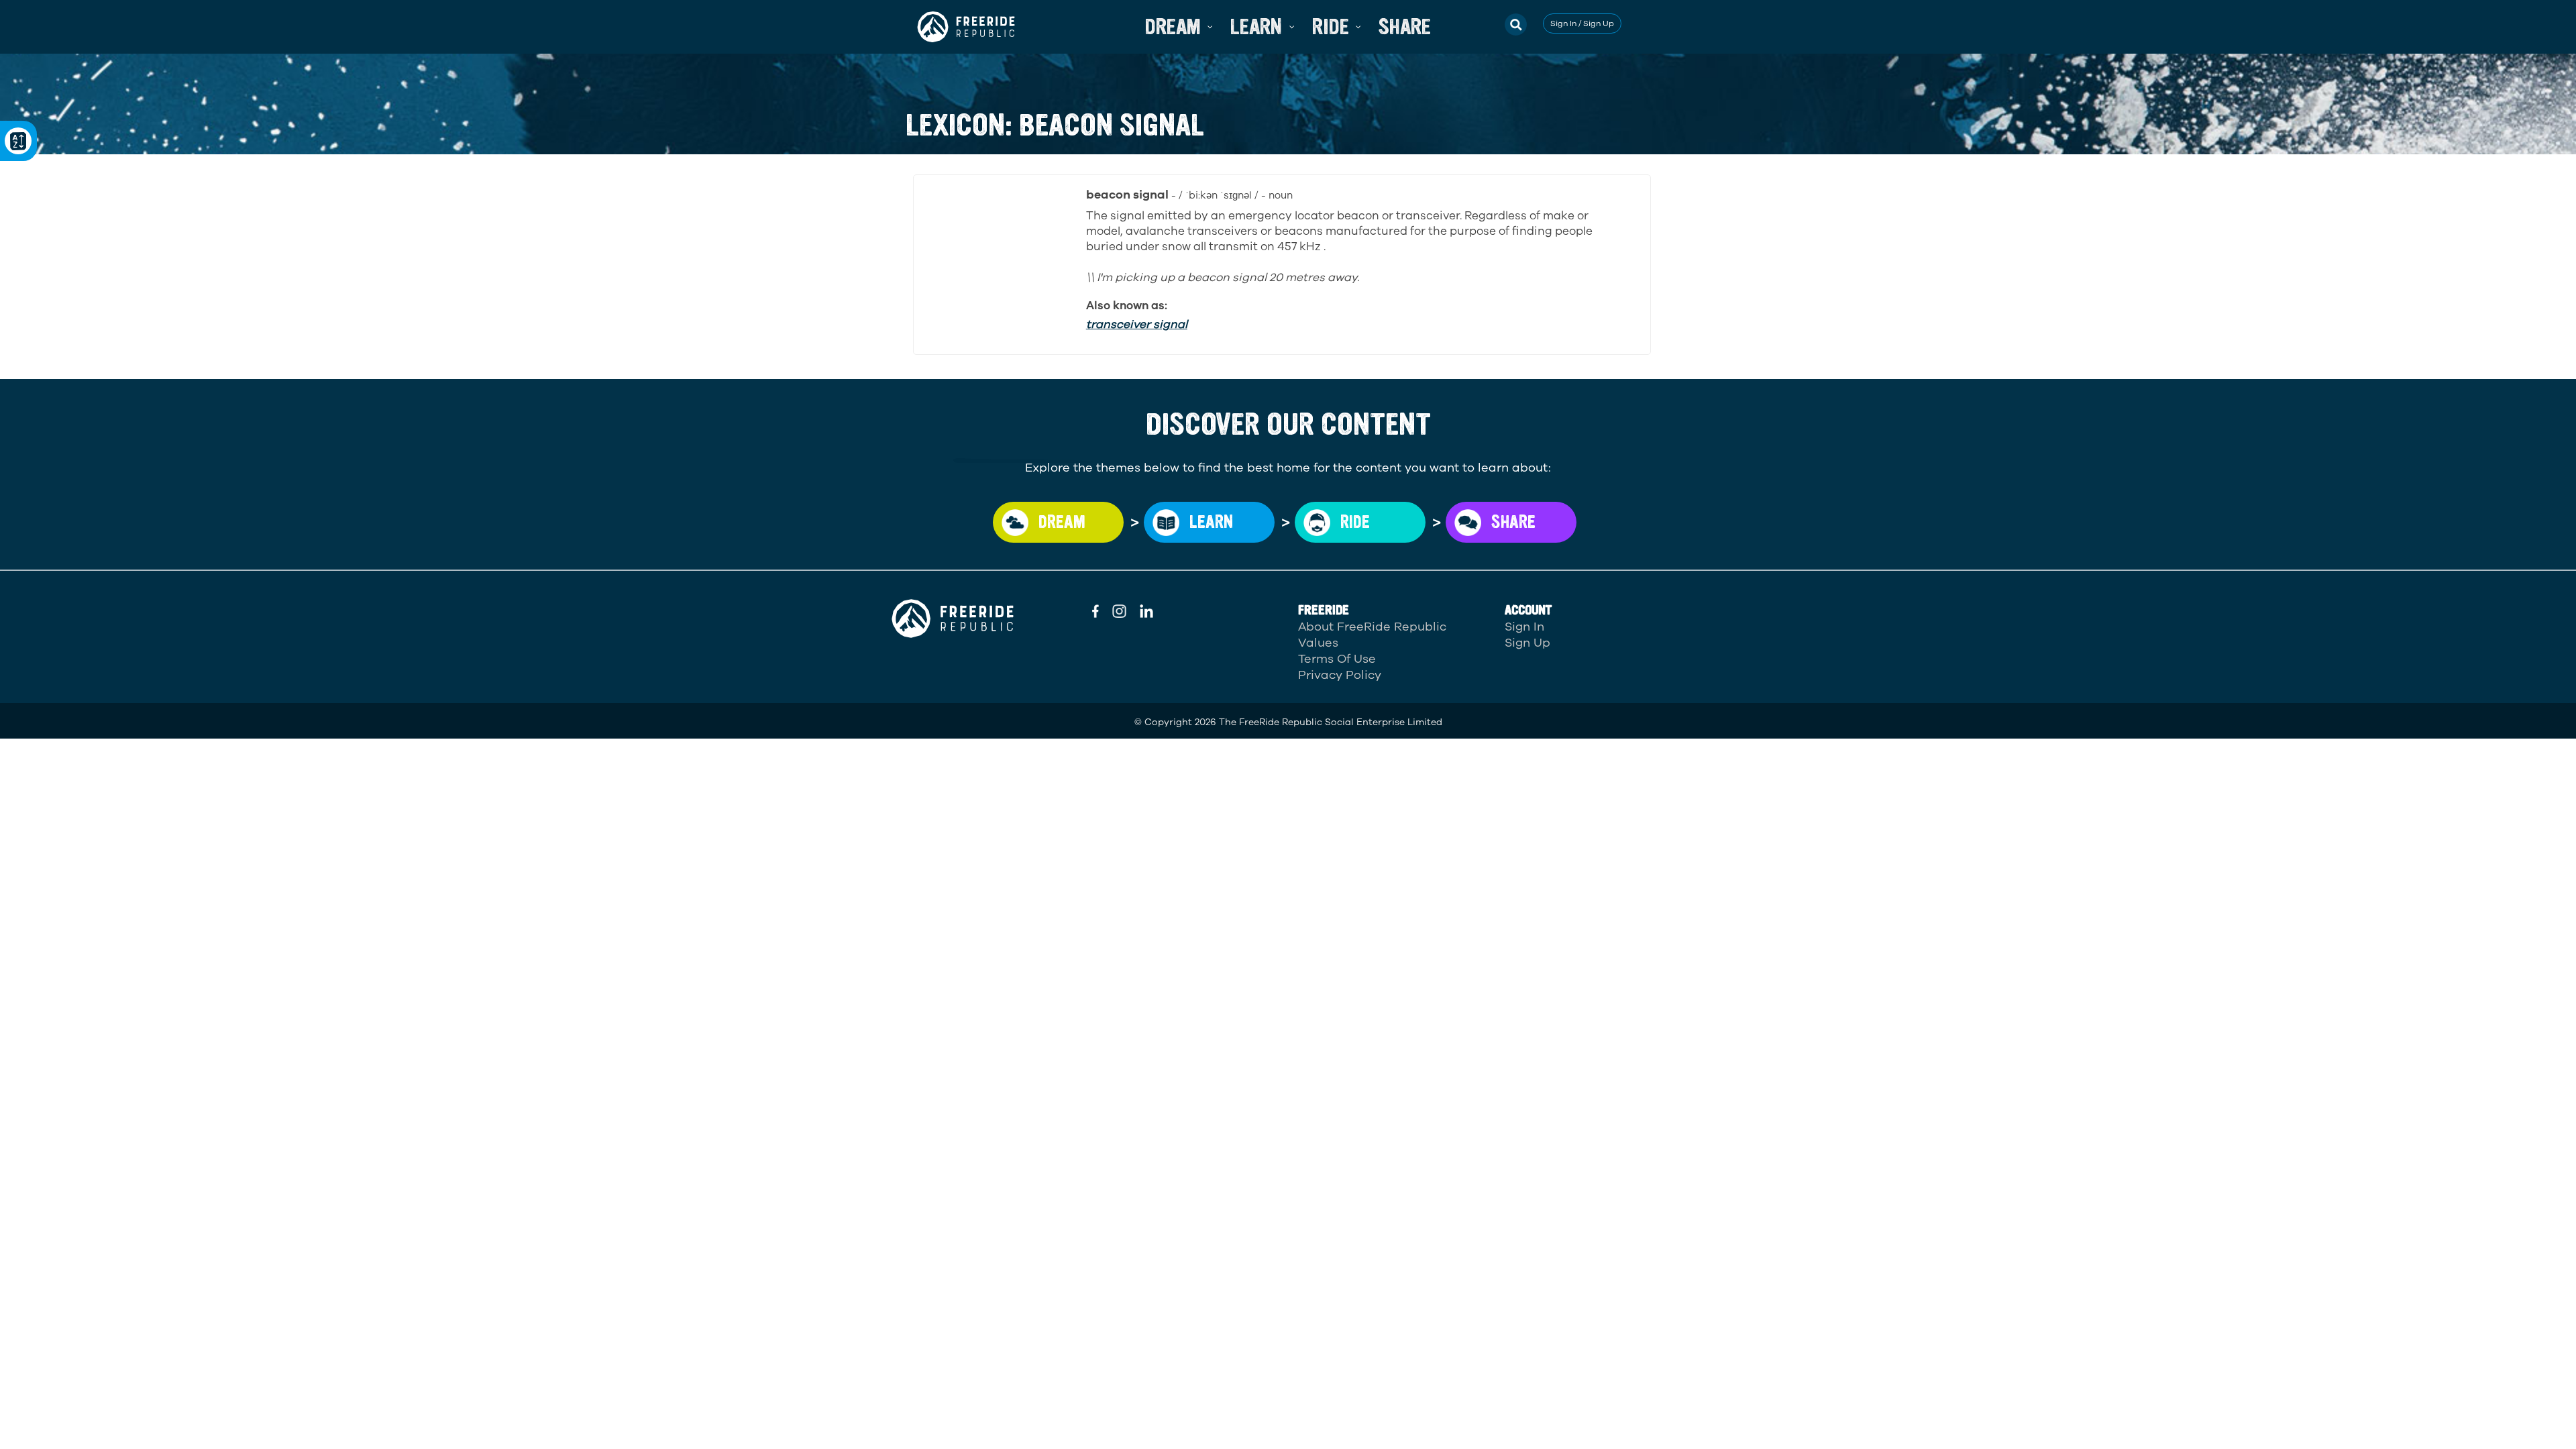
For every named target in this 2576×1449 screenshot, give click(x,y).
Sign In (1524, 627)
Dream (1062, 522)
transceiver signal (1137, 324)
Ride (1355, 522)
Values (1318, 643)
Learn (1211, 522)
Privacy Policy (1340, 675)
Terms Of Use (1337, 659)
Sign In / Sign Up (1582, 23)
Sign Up (1527, 643)
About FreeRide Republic (1372, 627)
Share (1513, 522)
